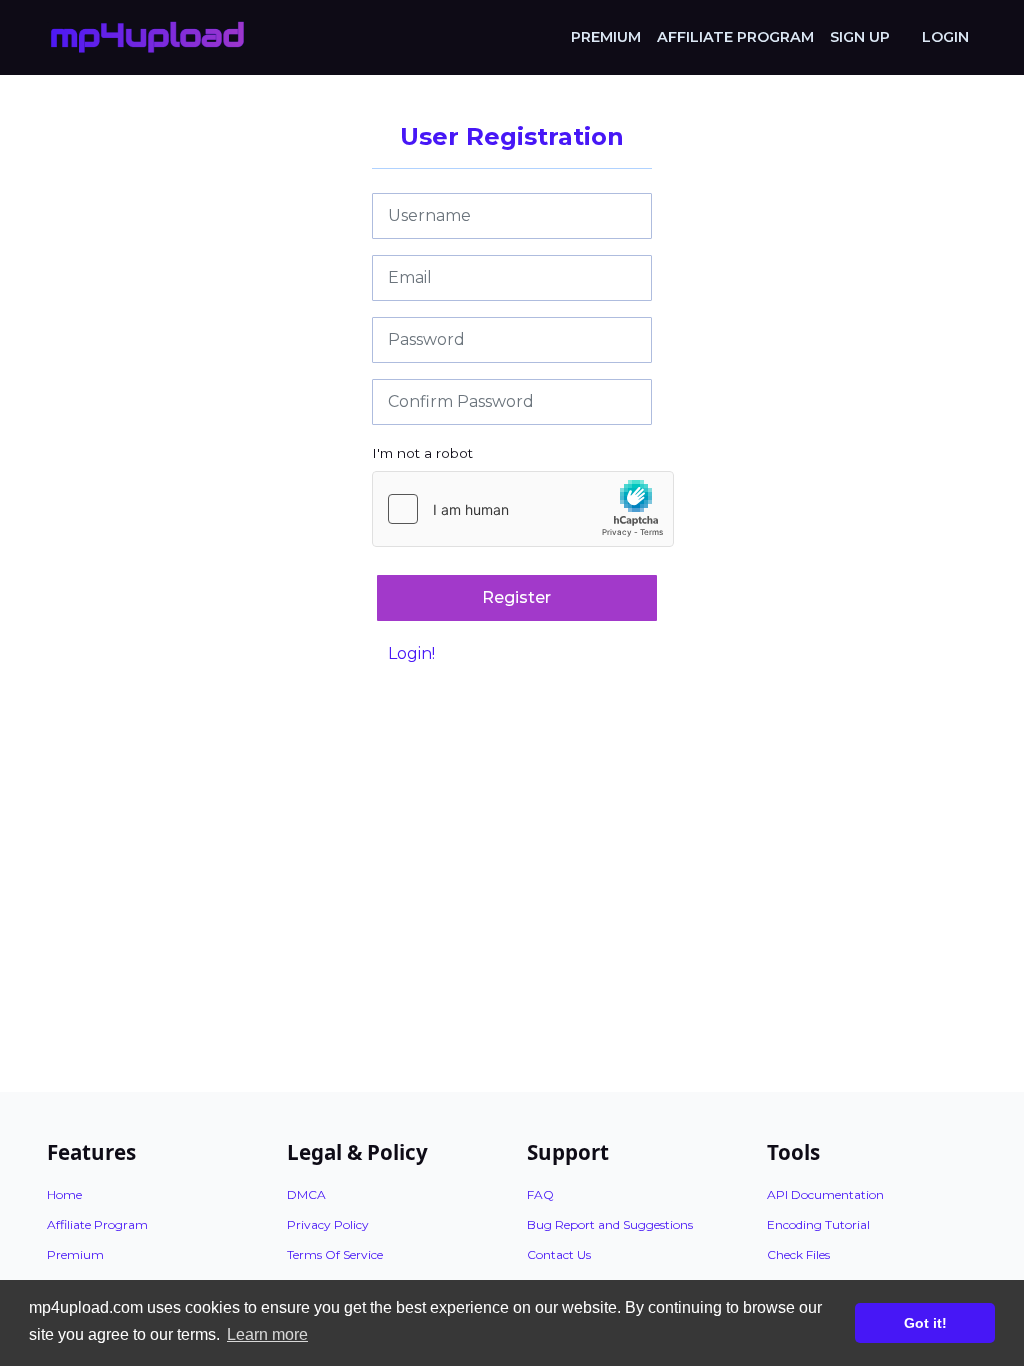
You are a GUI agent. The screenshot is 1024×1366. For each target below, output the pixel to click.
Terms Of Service (335, 1254)
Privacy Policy (328, 1224)
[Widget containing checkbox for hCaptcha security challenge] (523, 509)
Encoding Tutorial (818, 1224)
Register (516, 597)
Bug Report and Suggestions (610, 1224)
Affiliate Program (735, 37)
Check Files (798, 1254)
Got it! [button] (925, 1323)
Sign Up (860, 37)
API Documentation (825, 1194)
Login (945, 37)
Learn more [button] (267, 1334)
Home (64, 1194)
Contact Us (559, 1254)
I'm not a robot (422, 453)
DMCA (306, 1194)
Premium (606, 37)
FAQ (540, 1194)
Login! (411, 653)
